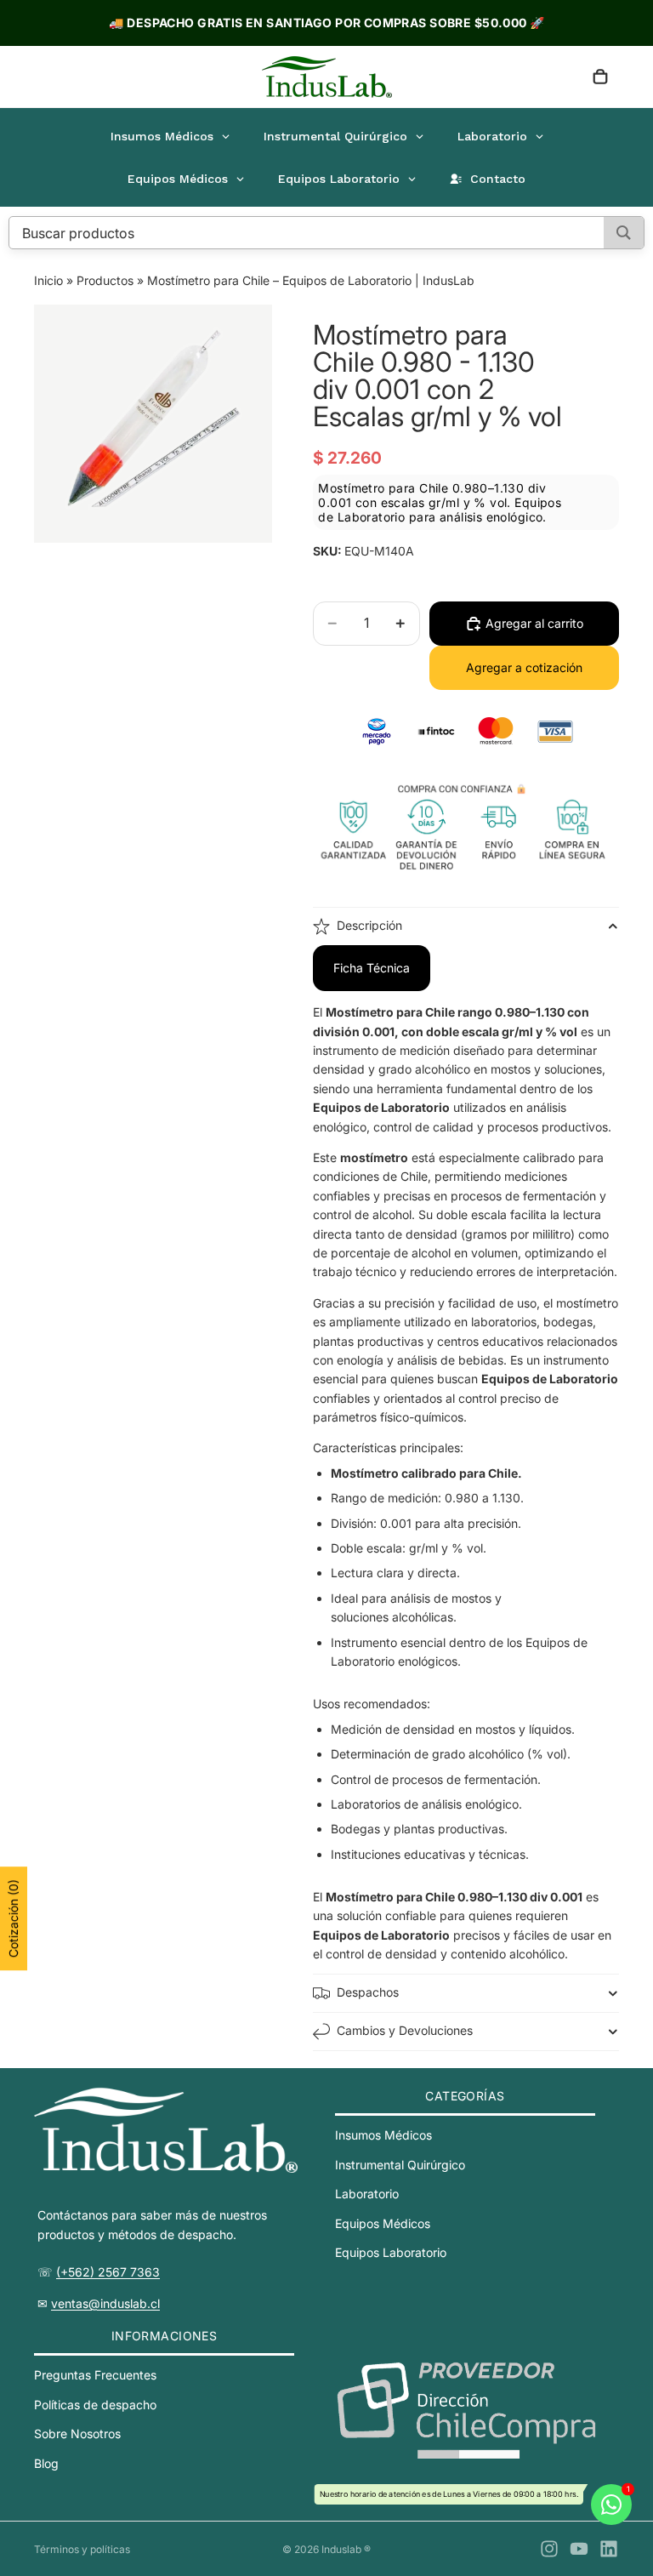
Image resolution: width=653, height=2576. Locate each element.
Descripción (369, 925)
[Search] (624, 233)
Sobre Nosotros (77, 2434)
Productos (105, 280)
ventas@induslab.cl (105, 2303)
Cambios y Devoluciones (405, 2030)
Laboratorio (367, 2194)
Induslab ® (346, 2549)
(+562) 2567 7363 (108, 2272)
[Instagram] (549, 2549)
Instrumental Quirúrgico (400, 2165)
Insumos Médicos (383, 2135)
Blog (46, 2463)
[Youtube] (579, 2549)
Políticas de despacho (95, 2405)
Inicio (48, 280)
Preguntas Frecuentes (95, 2375)
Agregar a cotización (524, 667)
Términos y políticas (82, 2549)
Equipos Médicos (383, 2223)
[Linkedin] (609, 2549)
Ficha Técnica (372, 968)
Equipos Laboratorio (391, 2252)
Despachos (368, 1992)
